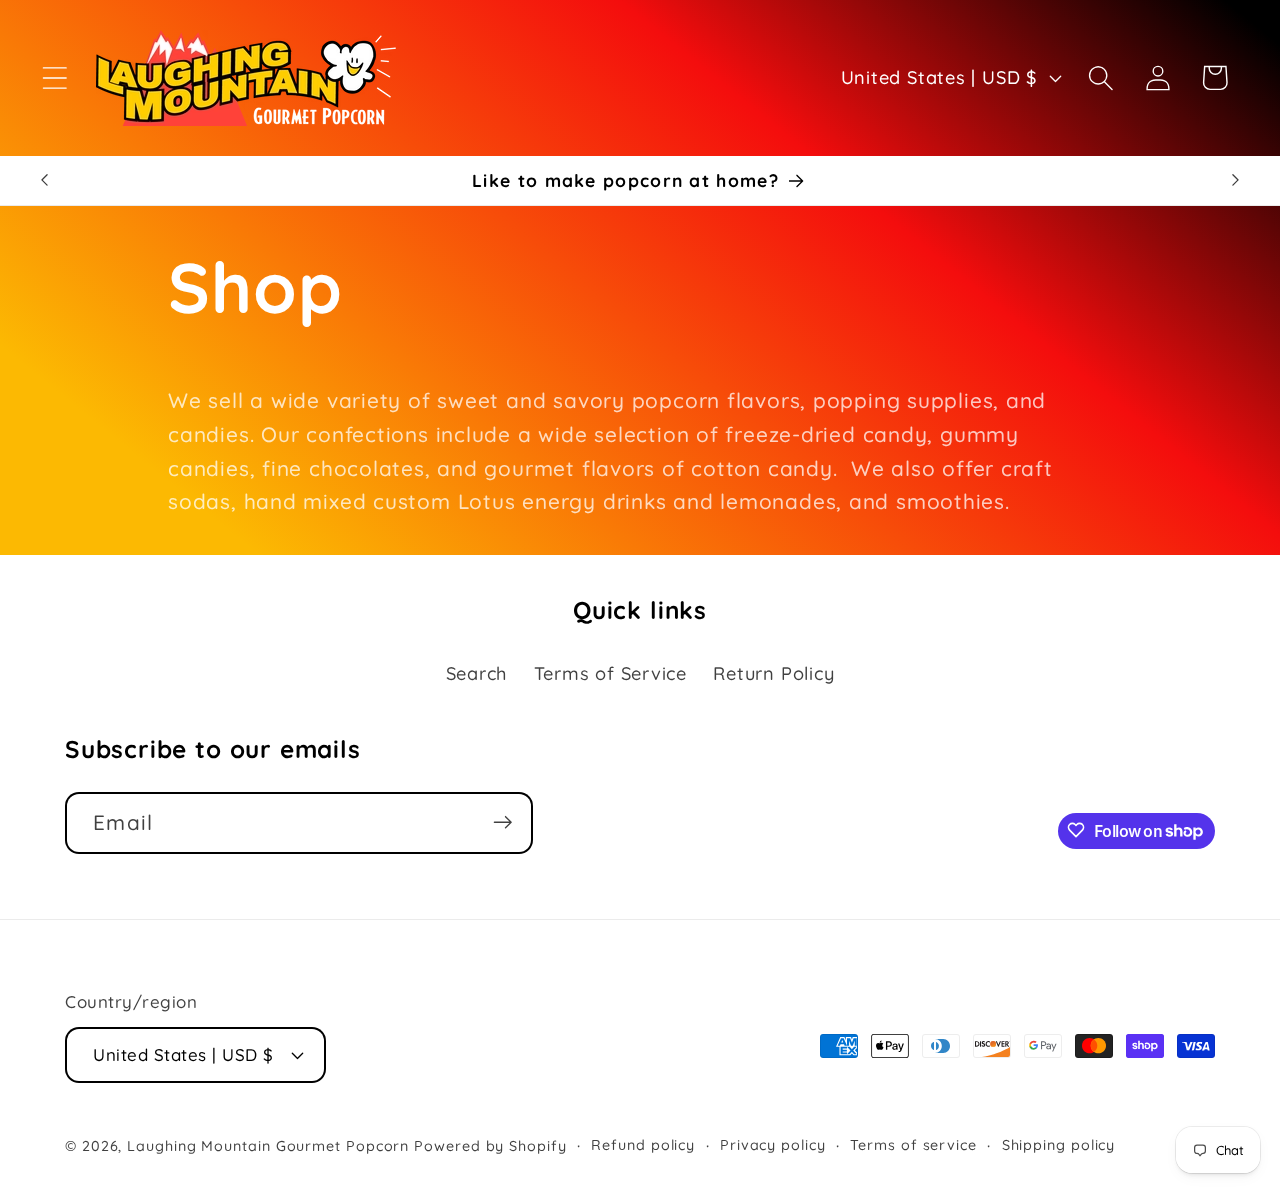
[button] (54, 77)
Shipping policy (1059, 1144)
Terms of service (913, 1144)
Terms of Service (610, 673)
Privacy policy (773, 1144)
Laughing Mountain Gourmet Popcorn (268, 1145)
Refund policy (643, 1144)
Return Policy (773, 673)
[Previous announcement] (44, 180)
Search (477, 673)
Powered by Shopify (490, 1145)
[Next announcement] (1236, 180)
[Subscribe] (502, 822)
